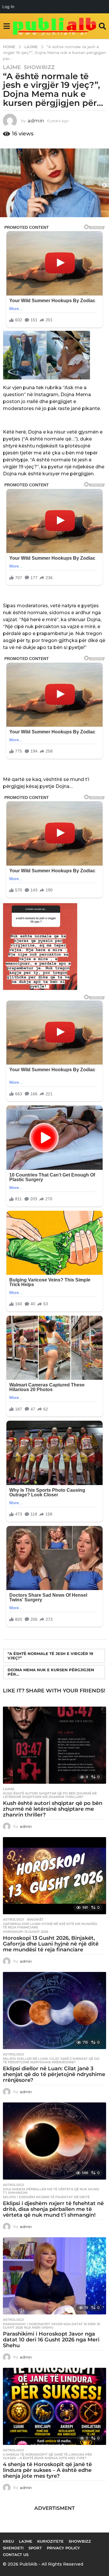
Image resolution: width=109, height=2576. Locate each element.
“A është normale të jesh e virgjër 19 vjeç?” (50, 1656)
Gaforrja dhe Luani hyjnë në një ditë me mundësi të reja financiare (50, 1926)
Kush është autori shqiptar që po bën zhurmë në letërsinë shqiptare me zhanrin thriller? (50, 1795)
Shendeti (13, 2548)
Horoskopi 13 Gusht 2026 (26, 1932)
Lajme (12, 67)
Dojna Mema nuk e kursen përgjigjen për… (51, 1672)
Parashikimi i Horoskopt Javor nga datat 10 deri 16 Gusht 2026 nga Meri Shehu (51, 2326)
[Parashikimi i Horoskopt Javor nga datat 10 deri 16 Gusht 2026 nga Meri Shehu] (54, 2276)
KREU (8, 2541)
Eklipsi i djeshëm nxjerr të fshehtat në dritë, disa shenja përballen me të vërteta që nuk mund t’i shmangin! (53, 2209)
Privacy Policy (63, 2548)
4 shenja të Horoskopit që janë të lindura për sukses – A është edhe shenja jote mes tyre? (47, 2456)
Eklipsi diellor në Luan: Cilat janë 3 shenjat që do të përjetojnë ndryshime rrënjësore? (51, 2060)
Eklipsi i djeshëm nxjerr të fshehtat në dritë (46, 2197)
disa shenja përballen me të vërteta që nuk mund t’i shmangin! (51, 2191)
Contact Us (16, 2555)
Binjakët (35, 1919)
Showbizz (39, 67)
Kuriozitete (50, 2541)
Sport (35, 2548)
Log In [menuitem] (8, 7)
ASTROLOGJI (14, 1919)
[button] (7, 26)
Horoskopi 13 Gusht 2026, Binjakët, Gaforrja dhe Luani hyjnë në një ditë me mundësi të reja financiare (51, 1944)
